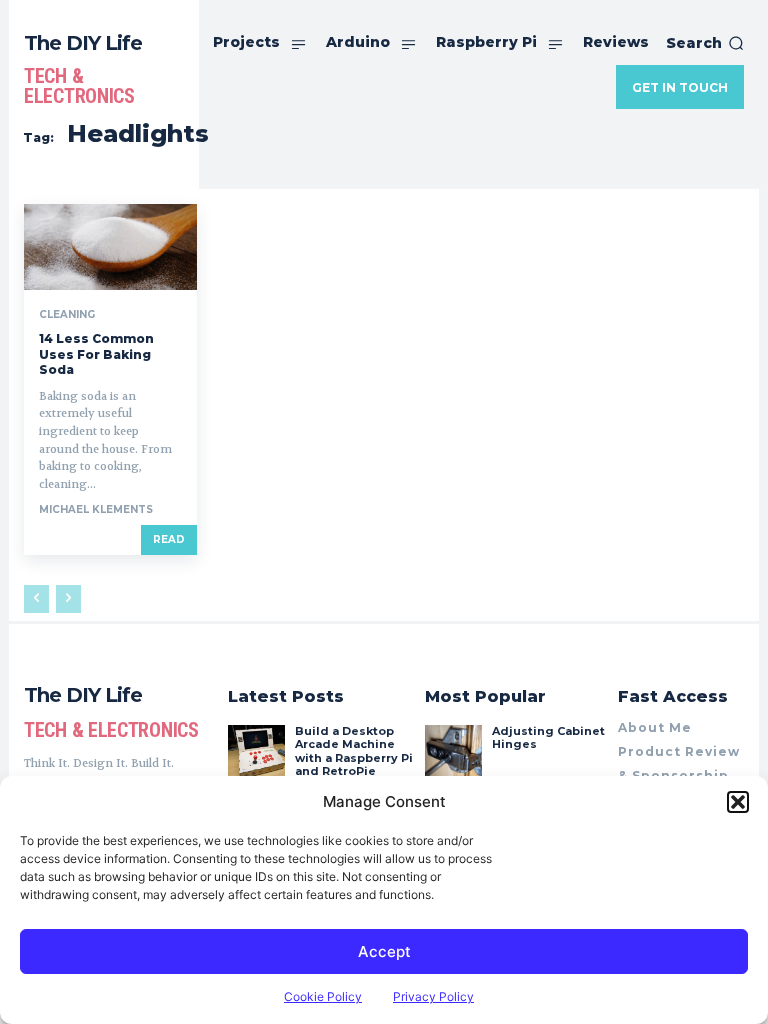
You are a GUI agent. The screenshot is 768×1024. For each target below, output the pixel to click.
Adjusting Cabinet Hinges (548, 737)
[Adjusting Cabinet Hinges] (453, 753)
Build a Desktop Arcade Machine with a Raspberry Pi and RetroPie (354, 751)
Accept (384, 951)
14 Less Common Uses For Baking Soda (96, 354)
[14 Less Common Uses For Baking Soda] (110, 247)
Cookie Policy (323, 996)
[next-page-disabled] (68, 599)
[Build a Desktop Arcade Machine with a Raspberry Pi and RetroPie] (256, 753)
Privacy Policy (433, 996)
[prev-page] (36, 599)
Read (169, 539)
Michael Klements (96, 509)
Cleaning (67, 315)
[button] (738, 802)
